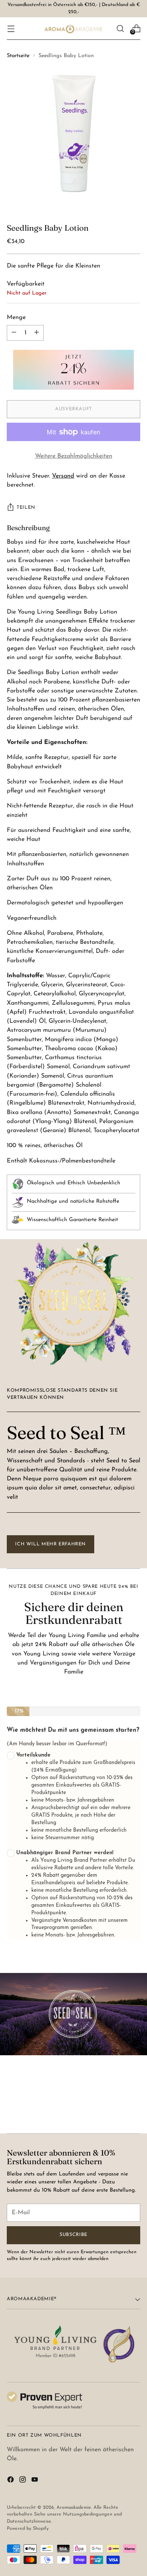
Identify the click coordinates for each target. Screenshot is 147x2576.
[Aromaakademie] (73, 29)
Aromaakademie (74, 2508)
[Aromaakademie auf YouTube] (35, 2481)
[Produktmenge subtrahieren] (37, 333)
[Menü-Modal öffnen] (11, 28)
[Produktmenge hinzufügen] (14, 333)
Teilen (26, 508)
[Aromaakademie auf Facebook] (11, 2481)
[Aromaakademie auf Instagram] (23, 2481)
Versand (63, 476)
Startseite (18, 56)
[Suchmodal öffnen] (120, 28)
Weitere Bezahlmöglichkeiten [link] (74, 456)
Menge (16, 317)
